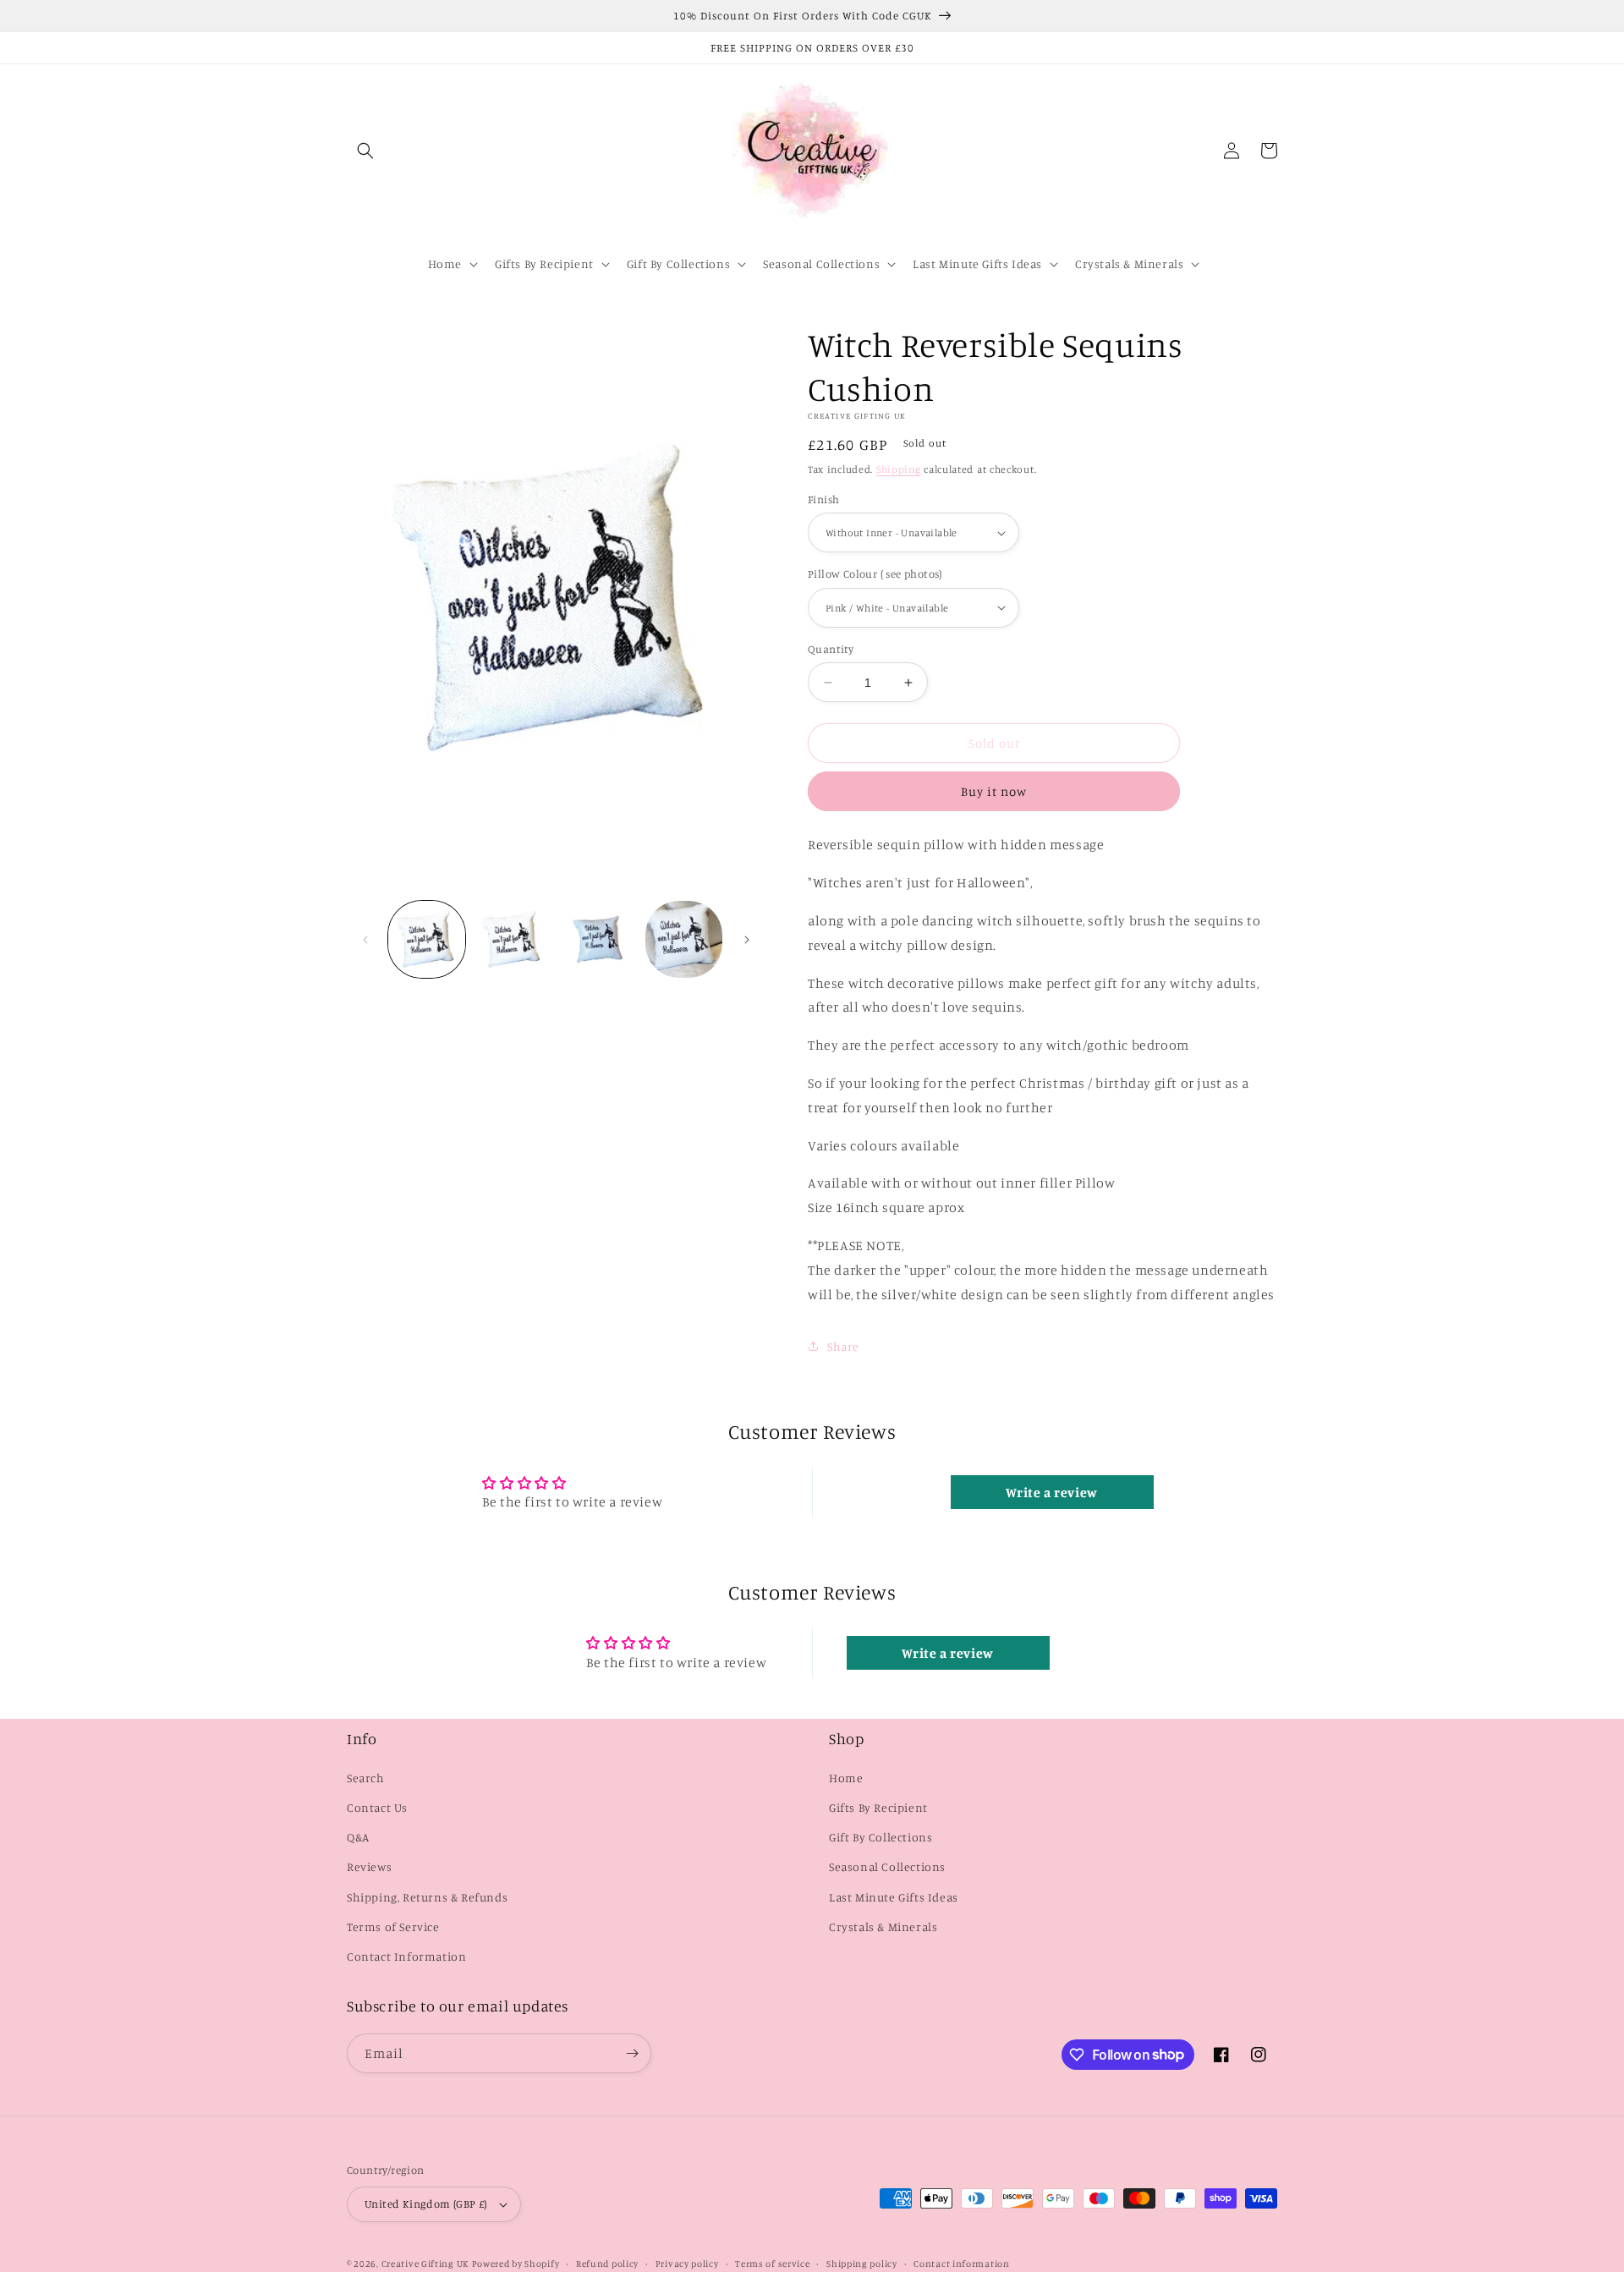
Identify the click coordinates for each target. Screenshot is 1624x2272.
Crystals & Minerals (883, 1926)
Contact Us (377, 1807)
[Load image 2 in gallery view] (512, 939)
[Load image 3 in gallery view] (598, 939)
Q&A (358, 1837)
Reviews (369, 1866)
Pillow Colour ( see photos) (875, 573)
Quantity (831, 649)
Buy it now (994, 791)
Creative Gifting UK (425, 2264)
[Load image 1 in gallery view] (427, 939)
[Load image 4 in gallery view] (684, 939)
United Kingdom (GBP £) (426, 2203)
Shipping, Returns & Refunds (427, 1897)
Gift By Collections (881, 1837)
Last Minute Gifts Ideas (894, 1897)
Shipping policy (862, 2264)
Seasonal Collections (887, 1866)
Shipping (899, 469)
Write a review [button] (1051, 1492)
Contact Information (406, 1956)
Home (846, 1778)
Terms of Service (393, 1926)
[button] (365, 151)
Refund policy (607, 2264)
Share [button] (843, 1346)
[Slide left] (365, 940)
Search (366, 1778)
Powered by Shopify (516, 2264)
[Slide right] (747, 940)
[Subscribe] (632, 2053)
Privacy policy (687, 2264)
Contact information (961, 2264)
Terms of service (772, 2264)
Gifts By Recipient (878, 1807)
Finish (823, 499)
